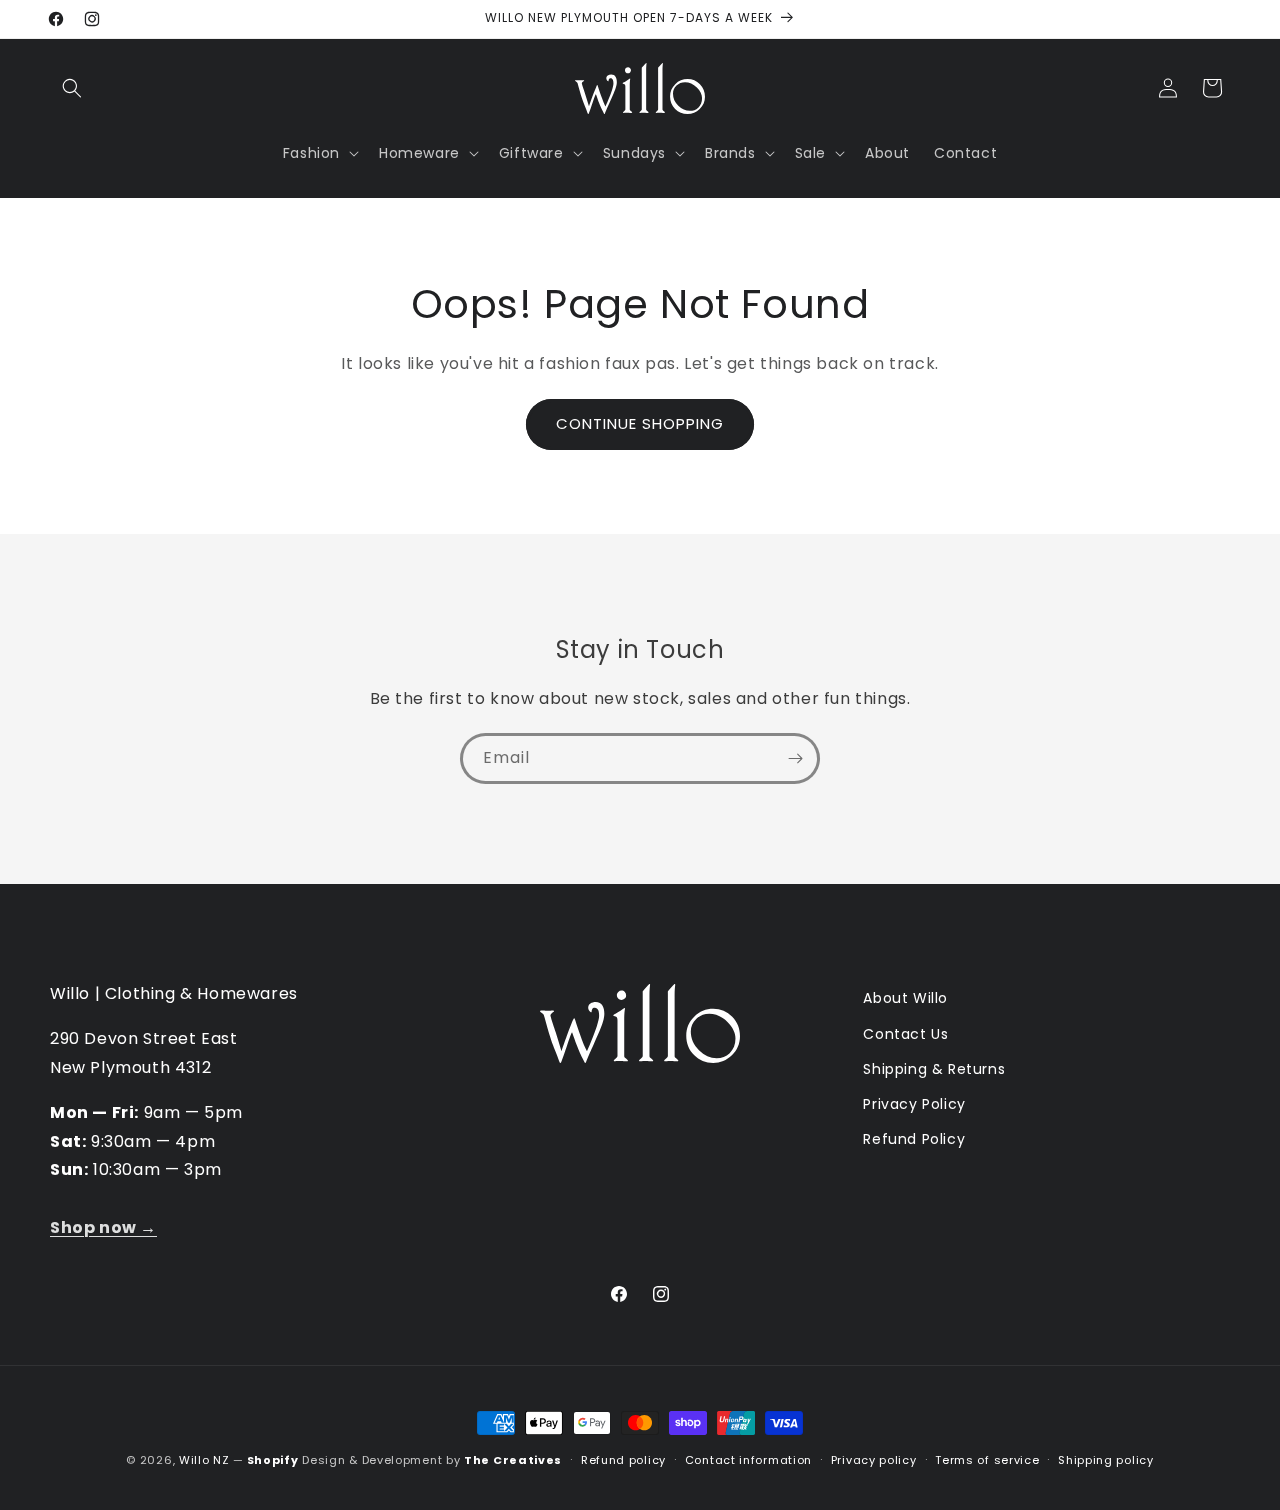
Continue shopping (640, 423)
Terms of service (987, 1460)
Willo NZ (204, 1460)
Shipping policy (1106, 1460)
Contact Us (905, 1034)
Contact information (748, 1460)
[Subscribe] (795, 758)
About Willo (905, 998)
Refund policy (623, 1460)
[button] (72, 88)
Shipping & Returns (934, 1069)
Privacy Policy (914, 1104)
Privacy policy (874, 1460)
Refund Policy (914, 1139)
